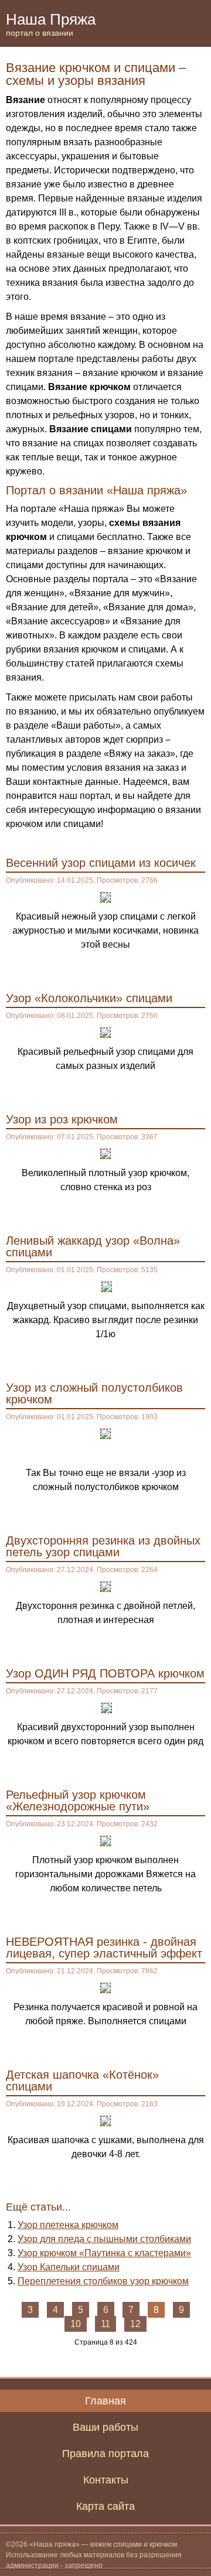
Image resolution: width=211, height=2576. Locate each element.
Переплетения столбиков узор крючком (103, 2281)
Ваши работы (105, 2427)
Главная (105, 2401)
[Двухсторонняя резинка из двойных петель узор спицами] (105, 1586)
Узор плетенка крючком (68, 2225)
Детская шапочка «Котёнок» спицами (82, 2080)
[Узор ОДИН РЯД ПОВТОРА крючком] (107, 1707)
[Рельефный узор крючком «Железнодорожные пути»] (105, 1840)
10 (76, 2324)
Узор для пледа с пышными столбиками (104, 2239)
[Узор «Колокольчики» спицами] (105, 1032)
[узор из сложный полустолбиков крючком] (105, 1433)
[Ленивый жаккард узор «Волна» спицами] (107, 1286)
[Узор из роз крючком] (105, 1153)
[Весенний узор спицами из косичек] (105, 896)
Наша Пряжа (51, 24)
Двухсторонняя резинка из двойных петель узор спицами (103, 1546)
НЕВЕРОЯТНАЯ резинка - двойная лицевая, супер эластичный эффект (104, 1948)
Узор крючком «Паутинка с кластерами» (104, 2253)
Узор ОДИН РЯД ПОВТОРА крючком (105, 1673)
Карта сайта (105, 2506)
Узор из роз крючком (62, 1119)
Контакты (106, 2480)
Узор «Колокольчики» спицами (89, 998)
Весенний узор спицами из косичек (101, 863)
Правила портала (105, 2454)
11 (105, 2324)
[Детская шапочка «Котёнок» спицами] (105, 2120)
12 (135, 2324)
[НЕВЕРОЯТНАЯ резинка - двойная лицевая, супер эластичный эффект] (105, 1987)
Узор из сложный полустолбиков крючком (94, 1393)
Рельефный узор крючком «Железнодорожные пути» (78, 1801)
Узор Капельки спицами (69, 2267)
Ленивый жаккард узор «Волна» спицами (93, 1246)
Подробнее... (172, 969)
